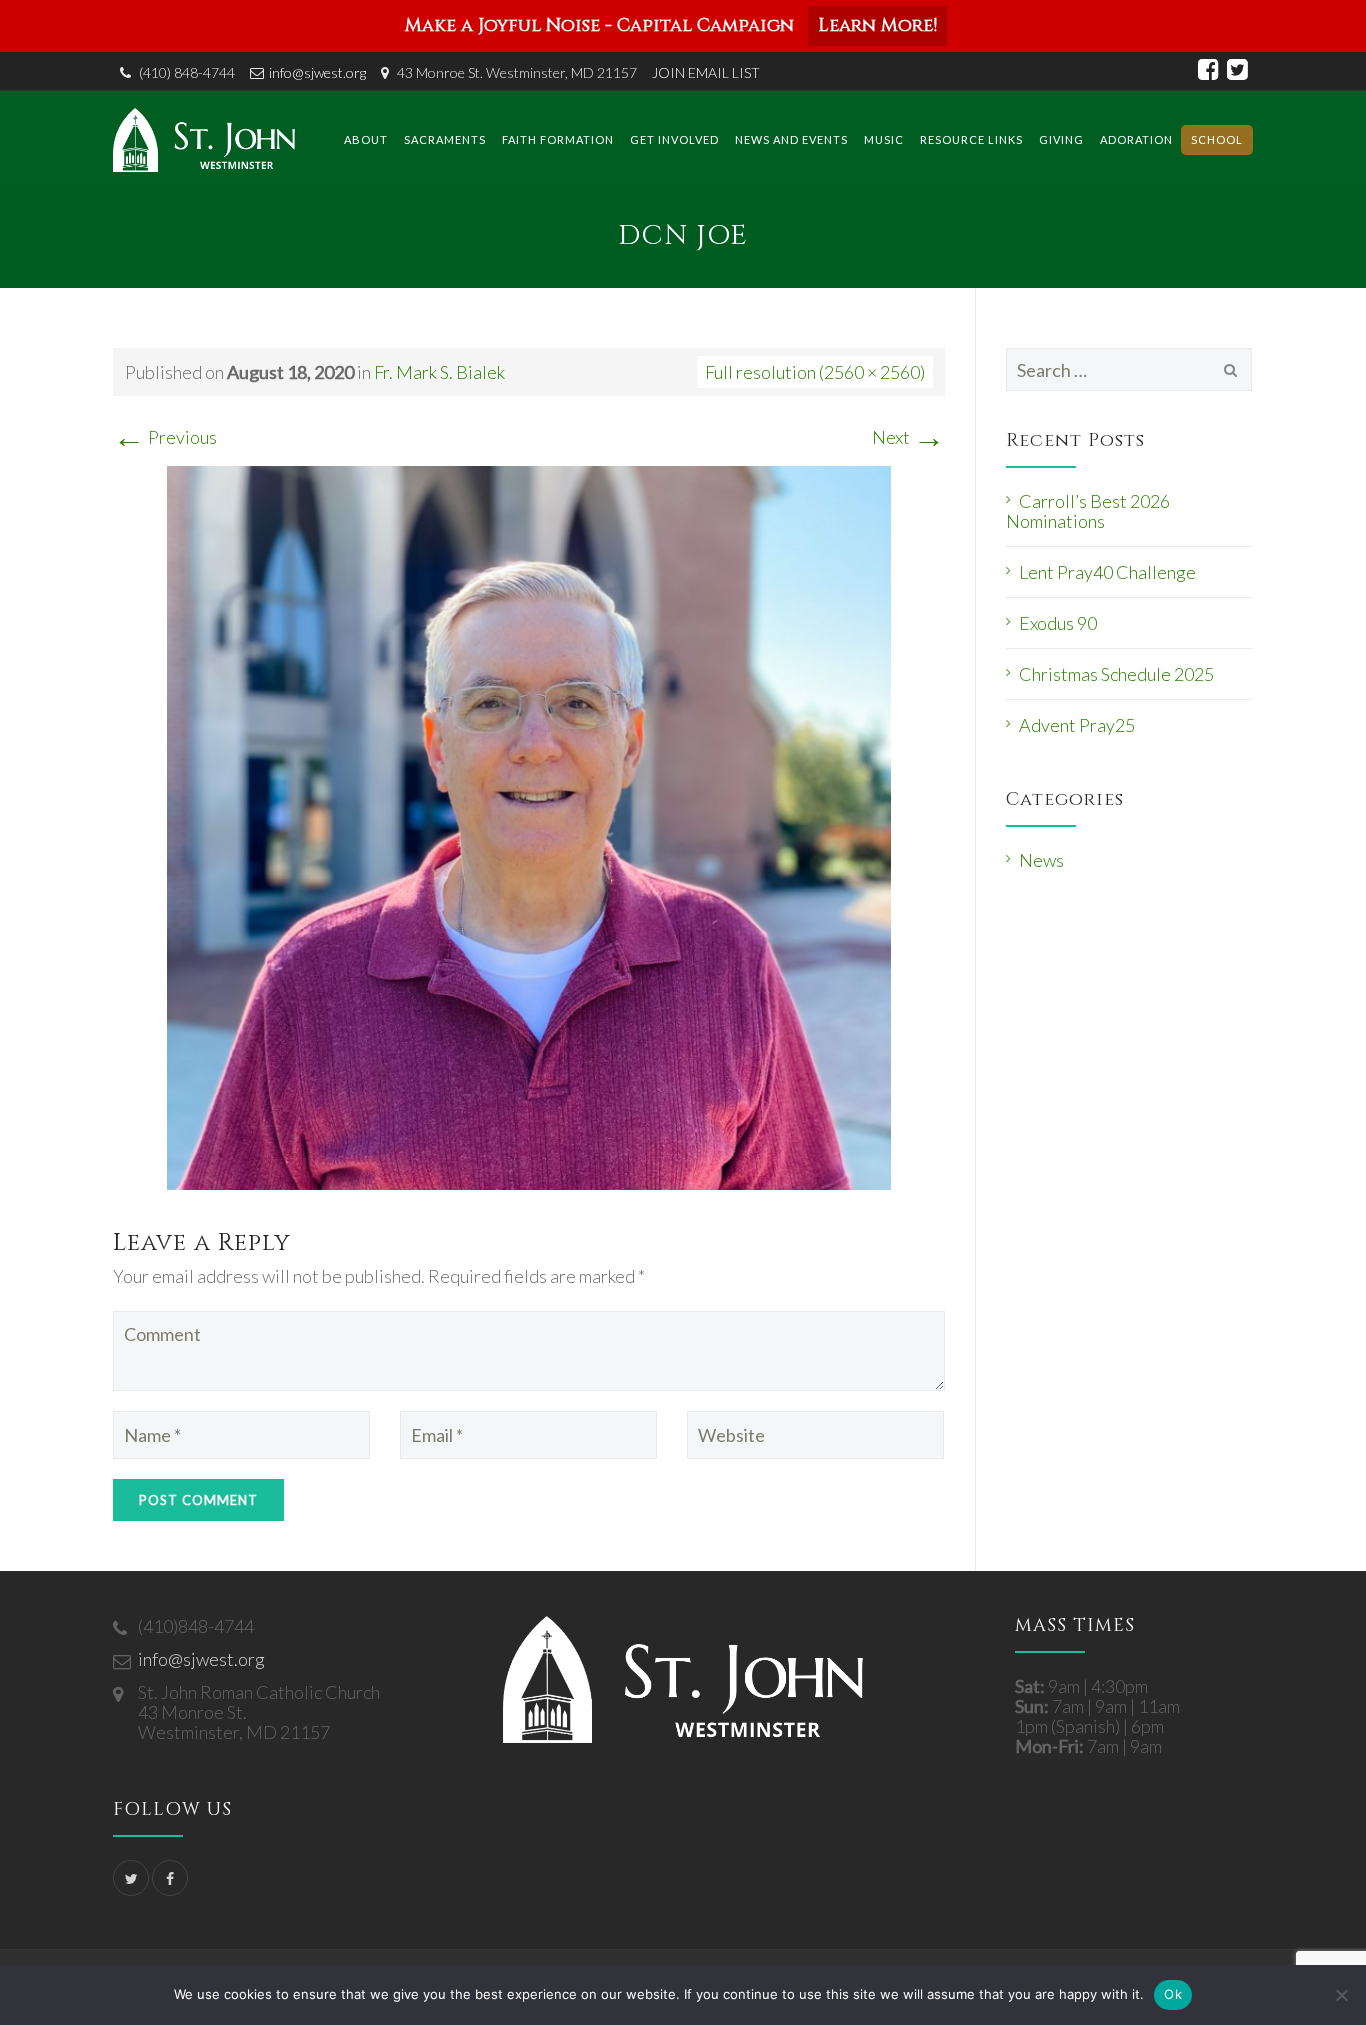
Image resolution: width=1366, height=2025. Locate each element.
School (1217, 139)
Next (908, 437)
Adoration (1136, 139)
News (1041, 860)
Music (884, 139)
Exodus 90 (1058, 623)
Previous (165, 437)
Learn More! (877, 25)
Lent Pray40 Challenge (1107, 572)
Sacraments (445, 139)
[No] (1341, 1995)
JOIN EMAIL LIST (706, 72)
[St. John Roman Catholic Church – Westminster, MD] (204, 139)
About (366, 139)
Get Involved (674, 139)
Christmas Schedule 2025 (1116, 674)
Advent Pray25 (1077, 725)
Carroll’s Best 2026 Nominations (1088, 511)
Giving (1061, 139)
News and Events (791, 139)
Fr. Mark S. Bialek (439, 372)
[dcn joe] (529, 825)
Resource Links (971, 139)
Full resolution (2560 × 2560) (815, 372)
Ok (1173, 1994)
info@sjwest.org (317, 72)
